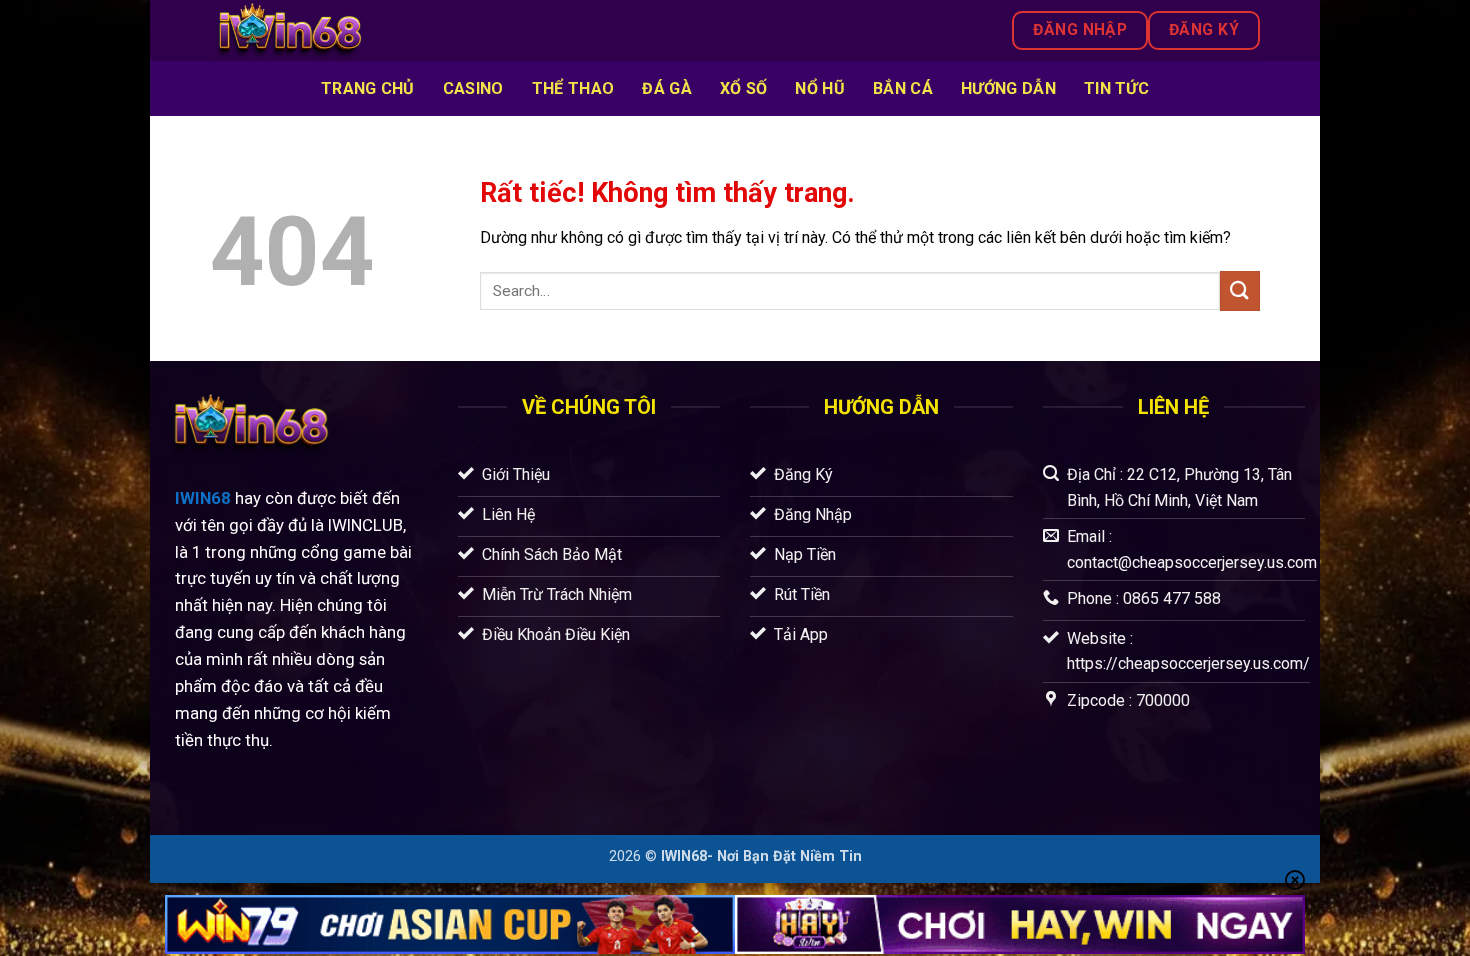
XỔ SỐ (744, 88)
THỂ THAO (573, 88)
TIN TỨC (1116, 88)
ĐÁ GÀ (667, 88)
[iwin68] (417, 30)
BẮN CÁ (903, 88)
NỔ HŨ (820, 88)
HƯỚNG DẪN (1008, 88)
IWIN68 (203, 498)
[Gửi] (1240, 290)
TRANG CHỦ (368, 88)
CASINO (473, 88)
